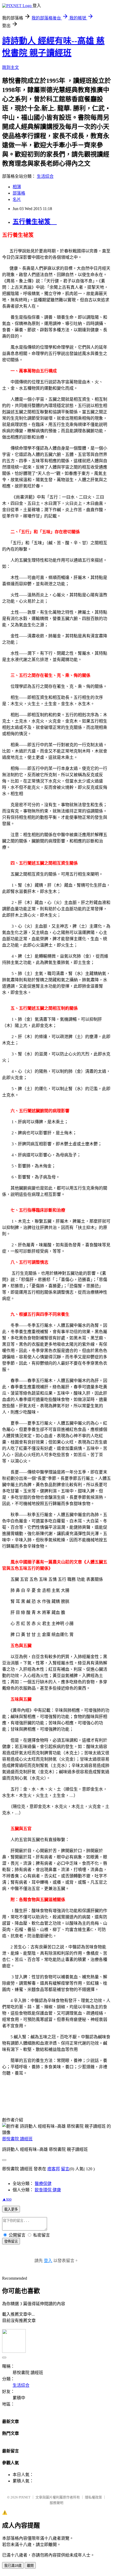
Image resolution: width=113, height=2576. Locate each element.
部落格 (19, 193)
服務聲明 (56, 2503)
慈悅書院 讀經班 (17, 2139)
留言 (65, 2169)
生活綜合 (45, 176)
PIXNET (25, 2497)
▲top (7, 2199)
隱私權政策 (93, 2497)
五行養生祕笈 (35, 222)
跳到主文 (11, 67)
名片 (17, 199)
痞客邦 (54, 2169)
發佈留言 (11, 2241)
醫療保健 (43, 2184)
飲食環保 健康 (48, 2190)
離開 (30, 2566)
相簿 (17, 187)
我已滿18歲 (13, 2566)
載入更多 (11, 2209)
